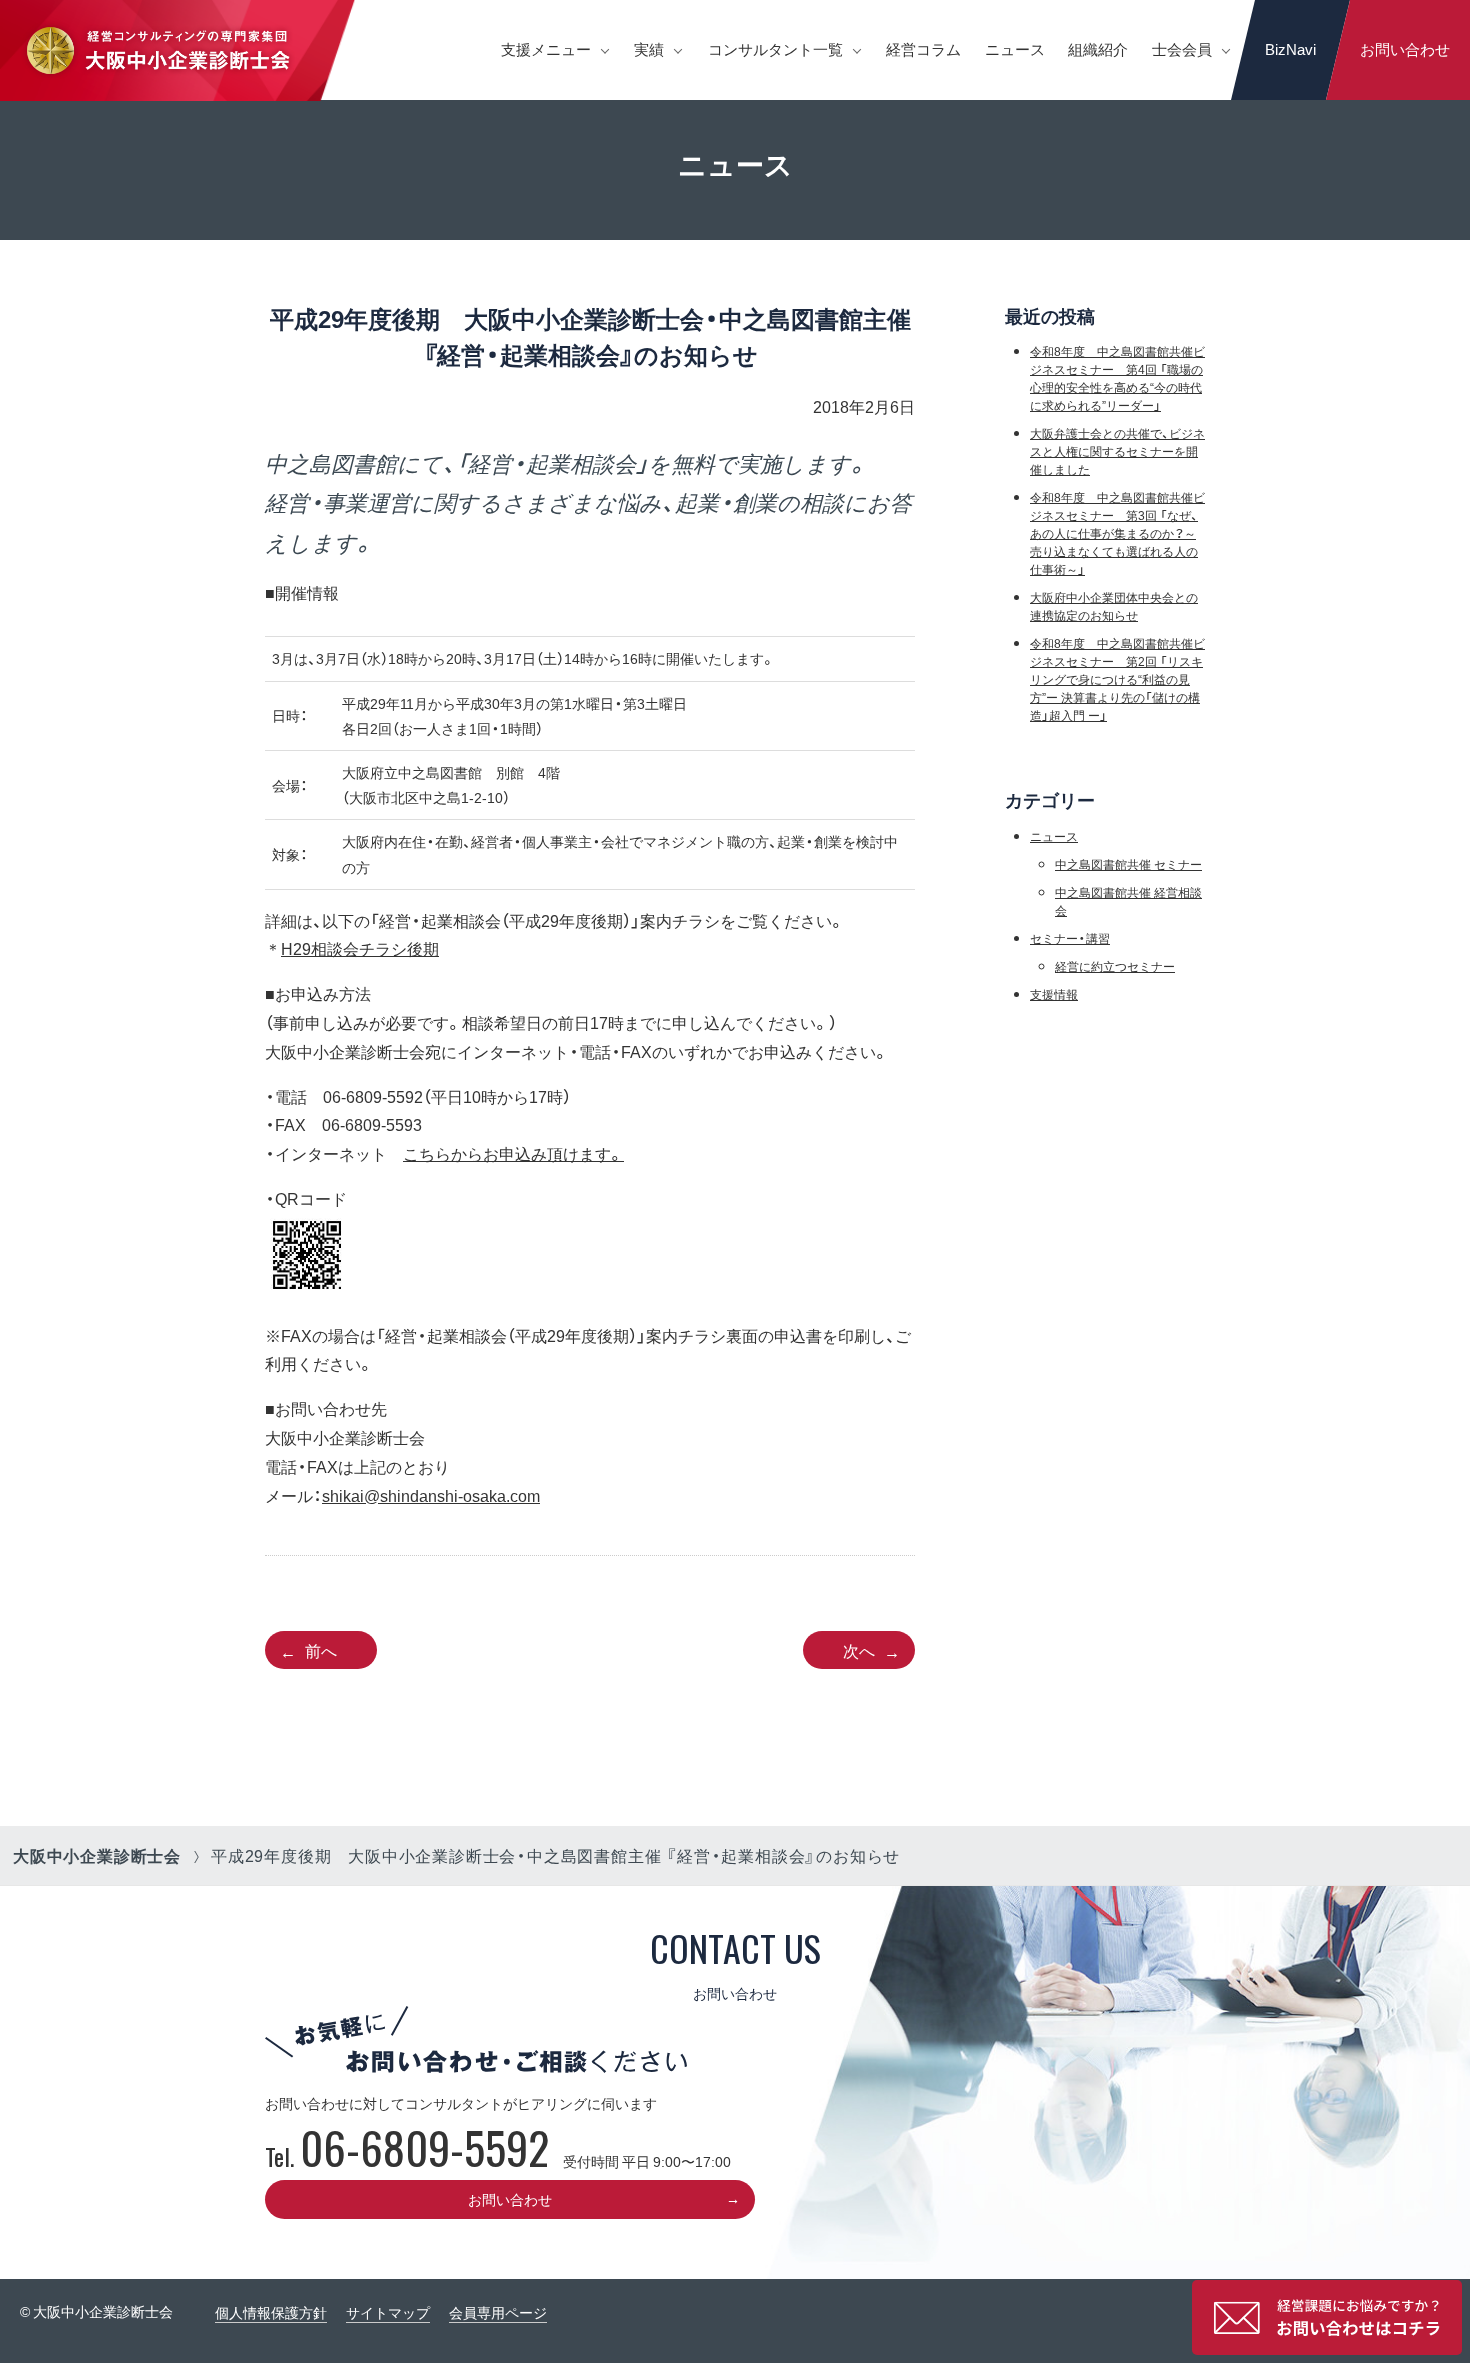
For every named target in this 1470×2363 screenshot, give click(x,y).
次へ (859, 1650)
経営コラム (923, 49)
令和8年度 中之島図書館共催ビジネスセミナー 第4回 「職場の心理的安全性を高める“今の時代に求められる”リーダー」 (1117, 378)
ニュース (1015, 49)
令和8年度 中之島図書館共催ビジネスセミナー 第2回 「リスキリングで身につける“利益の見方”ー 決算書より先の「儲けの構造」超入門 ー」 (1117, 679)
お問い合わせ (1405, 49)
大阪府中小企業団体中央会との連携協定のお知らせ (1114, 606)
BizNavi (1290, 49)
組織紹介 (1098, 49)
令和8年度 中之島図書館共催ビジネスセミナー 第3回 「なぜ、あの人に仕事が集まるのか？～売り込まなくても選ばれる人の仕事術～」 (1117, 533)
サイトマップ (388, 2312)
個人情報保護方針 (271, 2312)
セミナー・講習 (1070, 938)
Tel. (407, 2156)
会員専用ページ (498, 2312)
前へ (321, 1650)
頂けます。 (585, 1153)
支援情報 (1054, 994)
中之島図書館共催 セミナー (1128, 864)
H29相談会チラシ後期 (360, 948)
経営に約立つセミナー (1115, 966)
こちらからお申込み (475, 1153)
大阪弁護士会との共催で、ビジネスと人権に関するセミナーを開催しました (1117, 451)
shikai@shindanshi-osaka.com (431, 1495)
